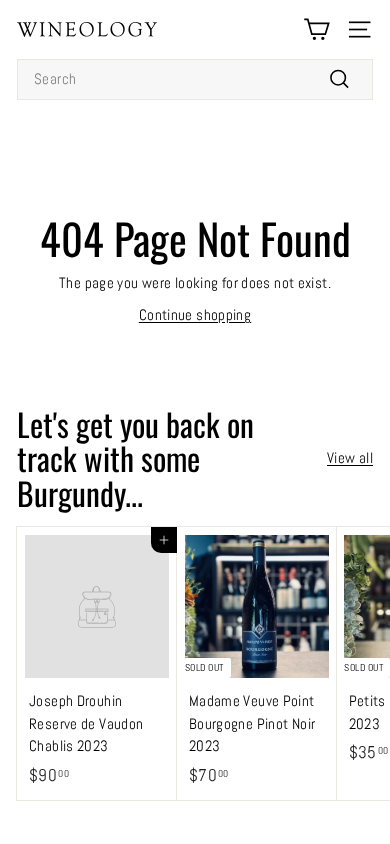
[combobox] (195, 79)
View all (350, 457)
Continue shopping (195, 314)
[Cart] (316, 29)
